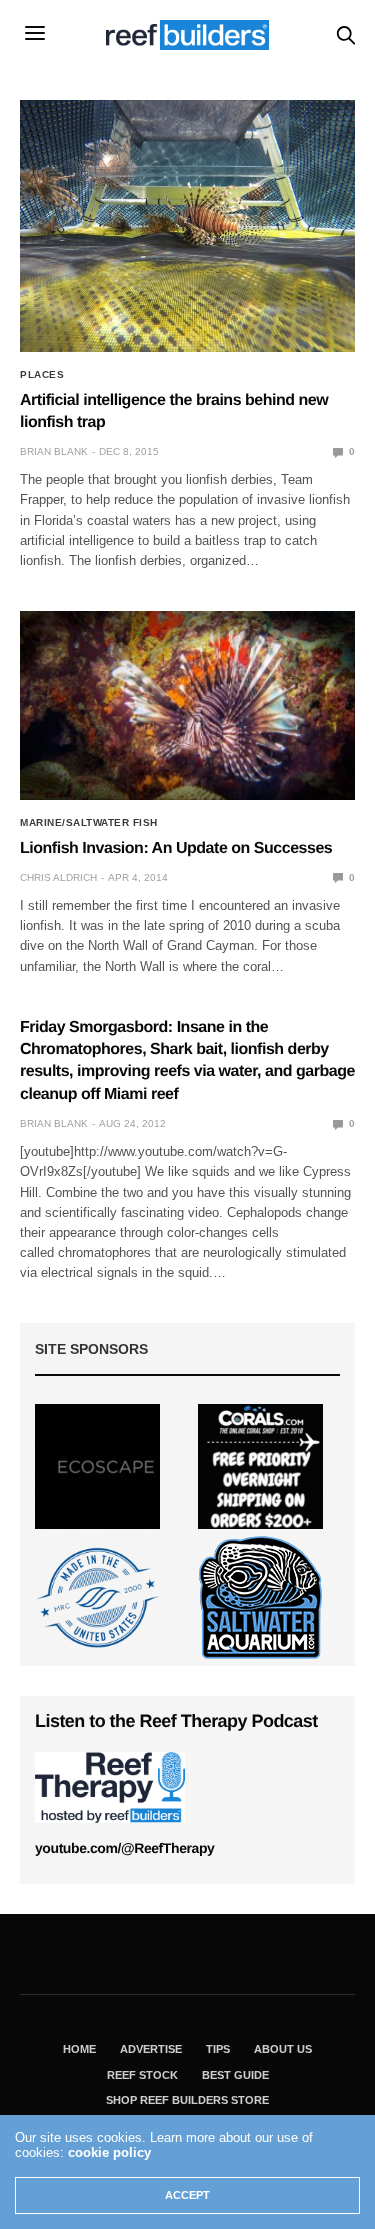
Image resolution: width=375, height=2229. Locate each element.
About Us (283, 2049)
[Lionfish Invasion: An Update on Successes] (187, 705)
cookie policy (109, 2152)
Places (42, 375)
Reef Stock (142, 2075)
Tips (218, 2049)
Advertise (151, 2049)
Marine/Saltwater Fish (89, 823)
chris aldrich (58, 877)
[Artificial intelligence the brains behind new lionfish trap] (187, 226)
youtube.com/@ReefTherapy (124, 1848)
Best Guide (235, 2075)
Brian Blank (54, 451)
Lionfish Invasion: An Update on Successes (176, 848)
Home (79, 2049)
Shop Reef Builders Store (187, 2100)
